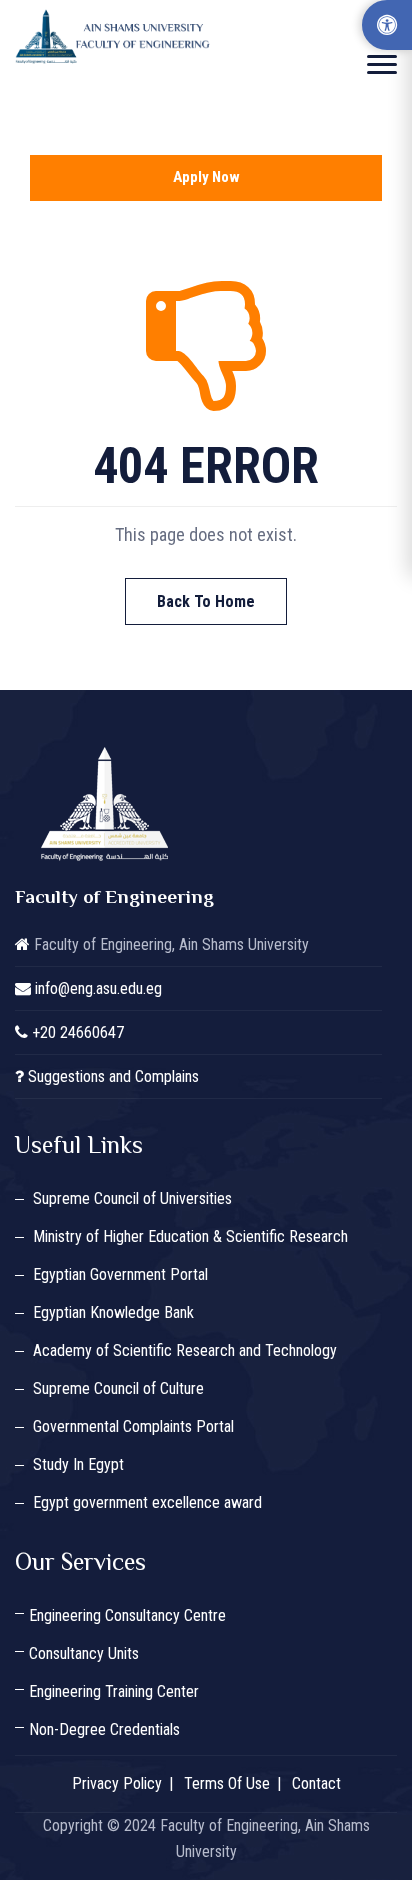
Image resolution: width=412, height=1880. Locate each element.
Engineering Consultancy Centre (127, 1615)
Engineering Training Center (114, 1691)
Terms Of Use (227, 1783)
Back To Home (206, 601)
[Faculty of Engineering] (115, 36)
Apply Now (206, 177)
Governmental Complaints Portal (133, 1426)
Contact (316, 1783)
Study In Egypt (78, 1464)
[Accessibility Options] (387, 25)
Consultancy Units (84, 1653)
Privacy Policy (117, 1783)
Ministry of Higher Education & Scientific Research (190, 1236)
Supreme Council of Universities (132, 1198)
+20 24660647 (78, 1032)
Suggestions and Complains (113, 1076)
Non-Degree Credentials (104, 1729)
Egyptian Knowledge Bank (113, 1312)
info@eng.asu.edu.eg (98, 988)
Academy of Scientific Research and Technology (185, 1350)
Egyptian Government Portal (120, 1274)
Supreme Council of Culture (118, 1388)
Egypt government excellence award (147, 1502)
